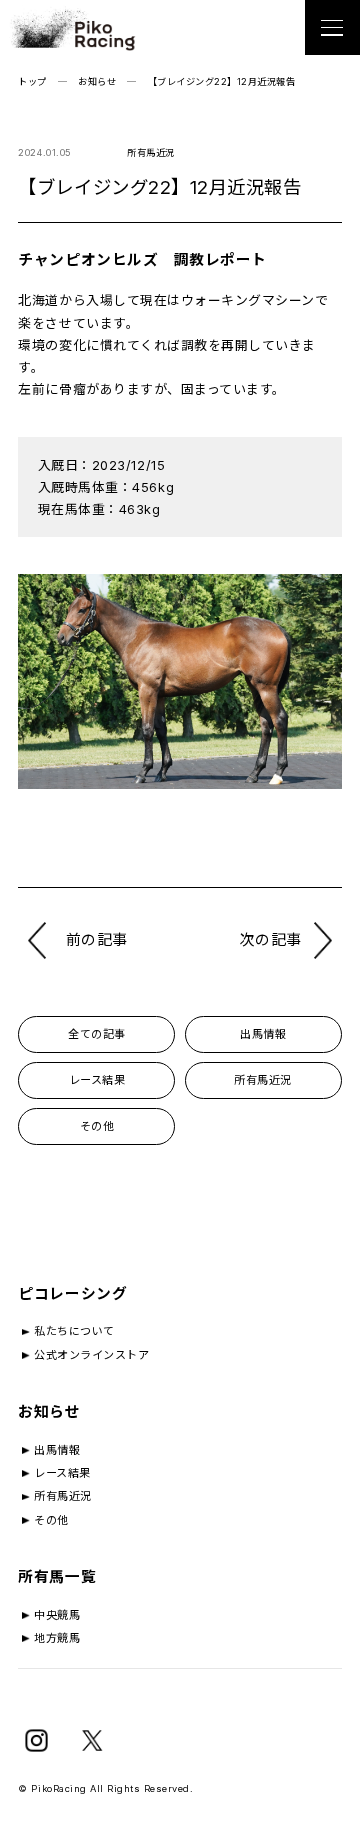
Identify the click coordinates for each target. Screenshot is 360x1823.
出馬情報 (263, 1034)
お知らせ (97, 81)
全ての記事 (97, 1034)
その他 (97, 1126)
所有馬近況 (263, 1080)
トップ (32, 81)
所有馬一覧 (57, 1577)
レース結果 (97, 1080)
